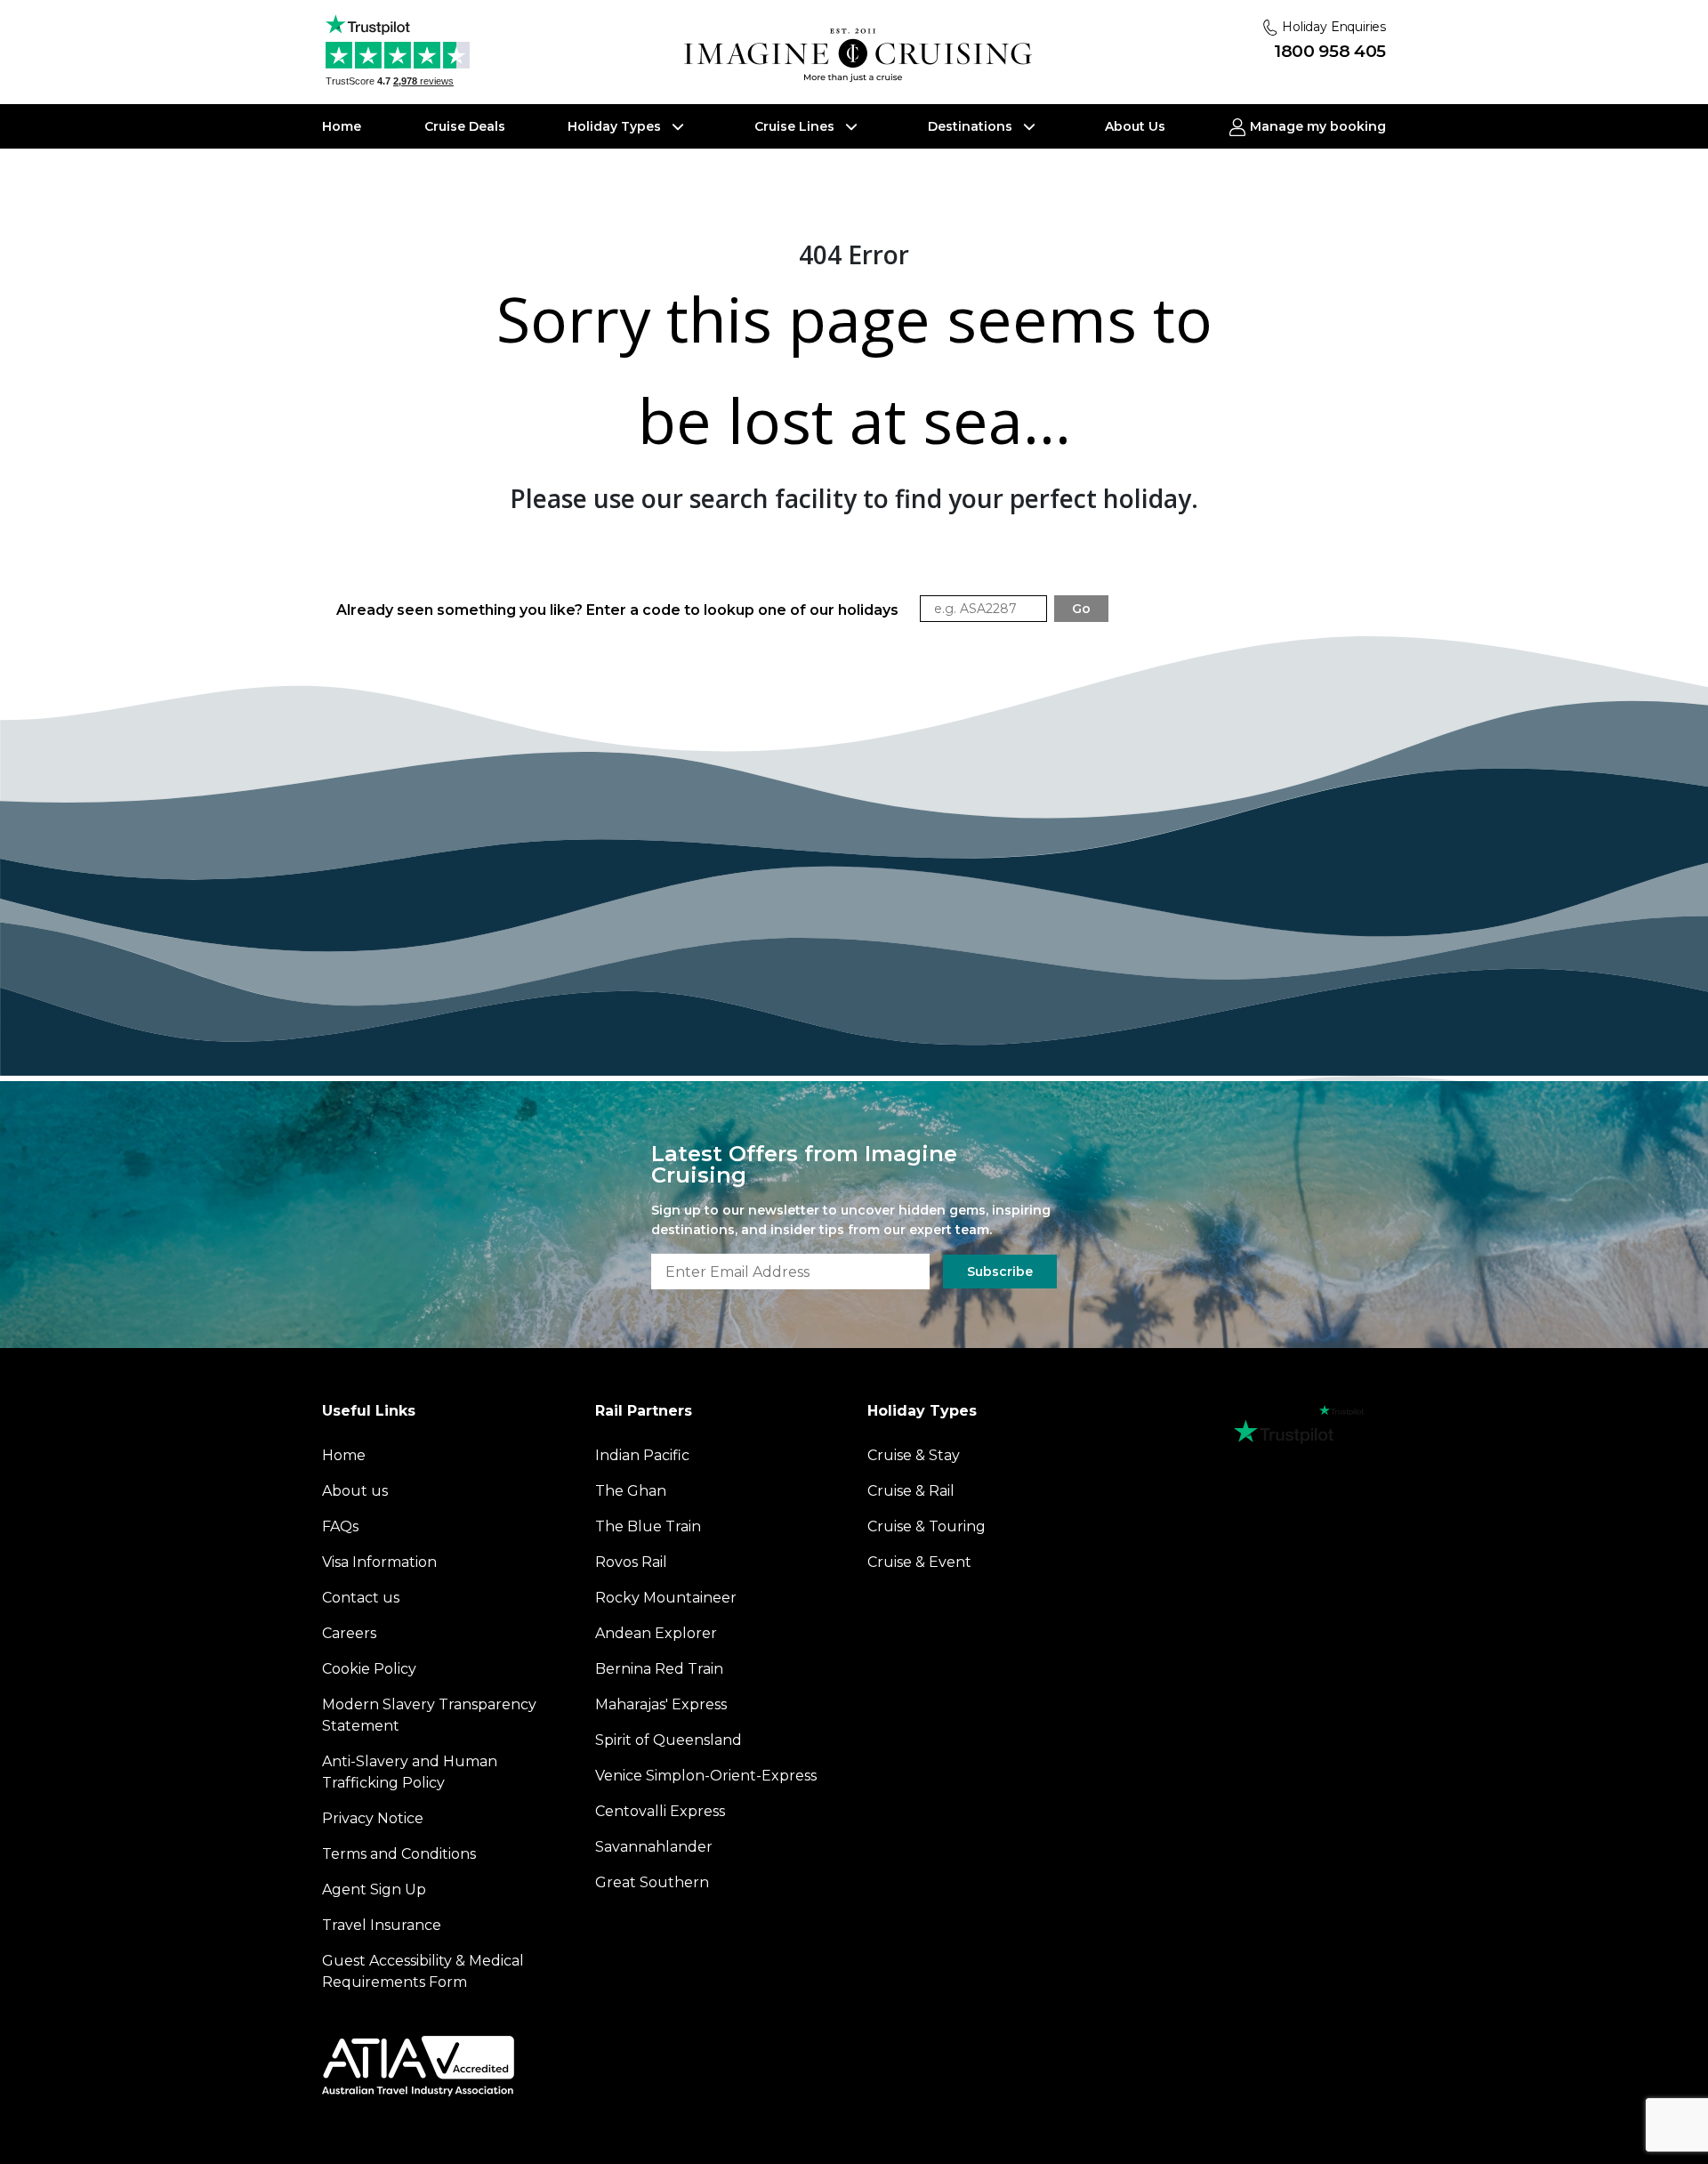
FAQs (340, 1526)
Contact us (361, 1598)
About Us (1135, 126)
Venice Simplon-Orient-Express (706, 1776)
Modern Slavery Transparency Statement (429, 1715)
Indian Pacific (642, 1455)
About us (355, 1491)
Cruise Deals (465, 126)
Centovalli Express (660, 1811)
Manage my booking (1316, 126)
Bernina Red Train (659, 1669)
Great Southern (652, 1882)
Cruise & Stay (914, 1455)
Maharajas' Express (661, 1704)
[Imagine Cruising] (862, 56)
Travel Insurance (382, 1925)
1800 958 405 (1330, 51)
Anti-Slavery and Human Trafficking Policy (410, 1772)
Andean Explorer (656, 1633)
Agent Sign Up (374, 1889)
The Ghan (631, 1491)
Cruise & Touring (927, 1526)
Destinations (972, 126)
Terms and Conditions (399, 1854)
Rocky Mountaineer (666, 1598)
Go (1081, 609)
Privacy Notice (373, 1818)
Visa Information (379, 1562)
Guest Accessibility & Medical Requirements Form (423, 1971)
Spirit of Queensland (669, 1740)
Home (342, 126)
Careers (349, 1633)
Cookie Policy (369, 1669)
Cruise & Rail (911, 1491)
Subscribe (1000, 1272)
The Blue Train (648, 1526)
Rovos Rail (631, 1562)
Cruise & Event (919, 1562)
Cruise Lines (796, 126)
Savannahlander (654, 1847)
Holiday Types (616, 126)
